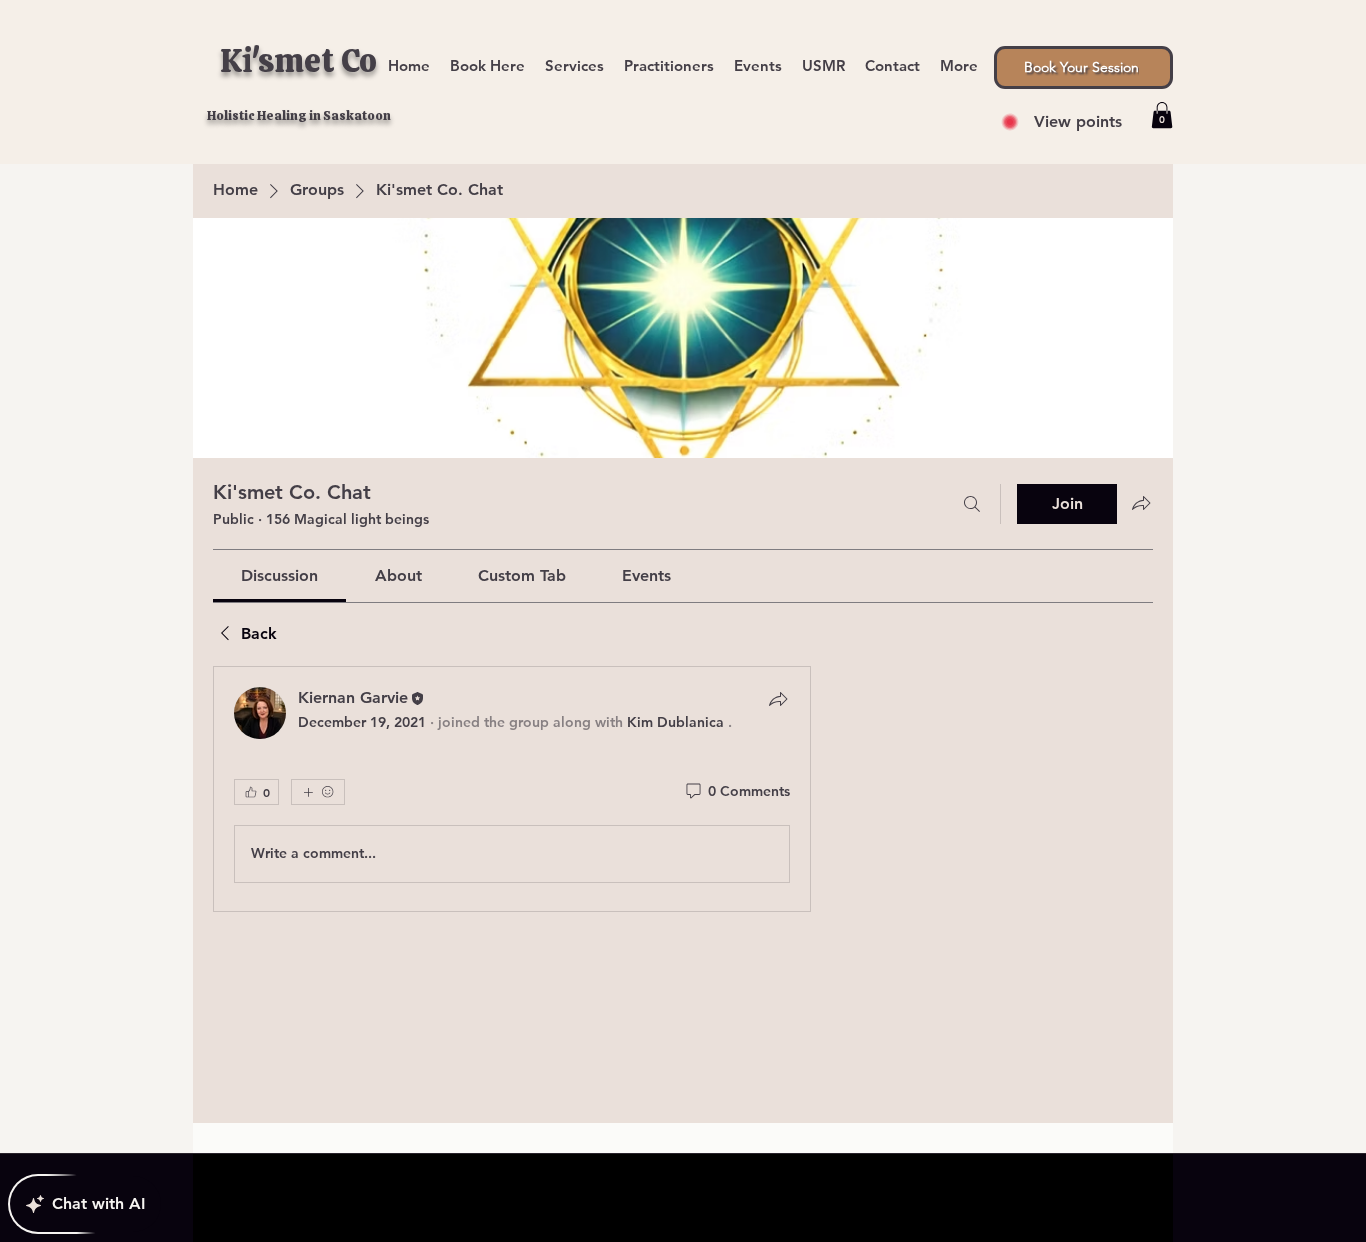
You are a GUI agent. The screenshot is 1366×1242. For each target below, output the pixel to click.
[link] (279, 575)
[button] (959, 56)
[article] (512, 789)
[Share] (778, 699)
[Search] (972, 504)
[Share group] (1141, 503)
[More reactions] (318, 792)
